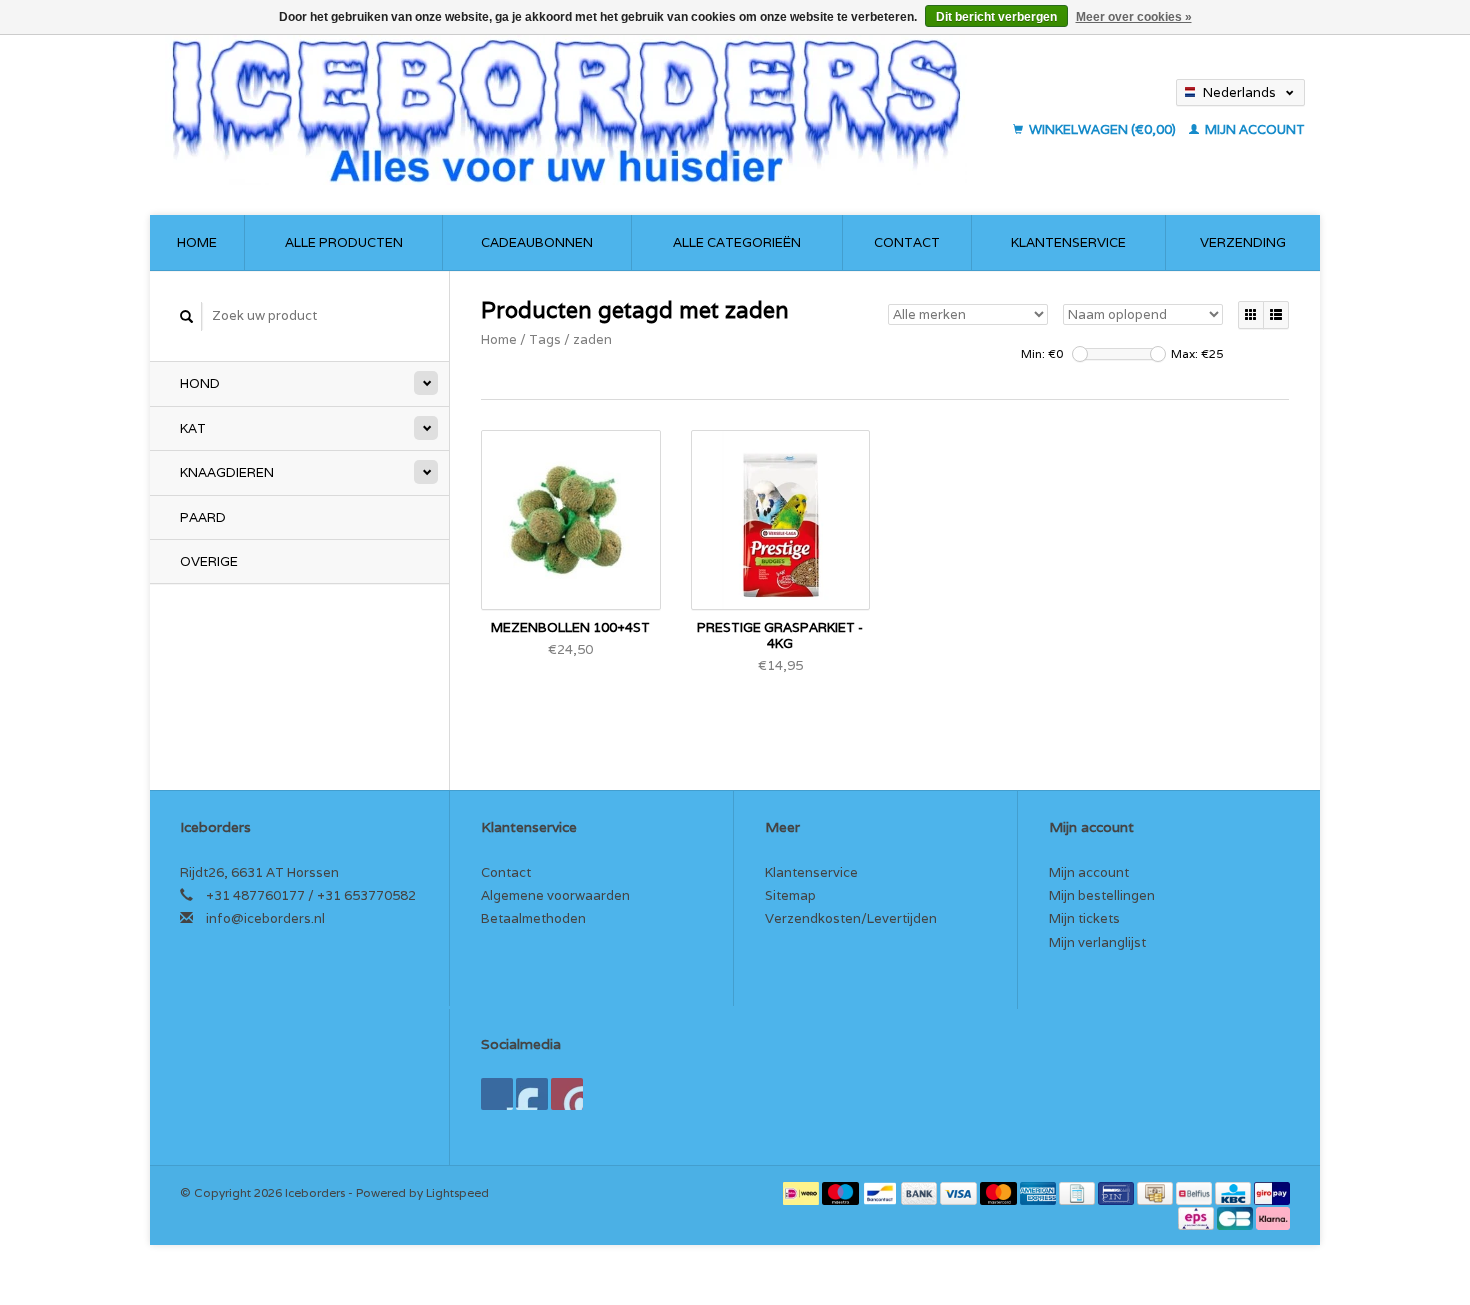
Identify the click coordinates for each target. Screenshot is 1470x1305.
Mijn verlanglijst (1097, 942)
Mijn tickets (1084, 918)
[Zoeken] (187, 316)
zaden (592, 339)
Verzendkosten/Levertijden (851, 918)
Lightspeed (457, 1192)
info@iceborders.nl (265, 918)
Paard (203, 517)
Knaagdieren (227, 472)
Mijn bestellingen (1102, 895)
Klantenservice (1068, 242)
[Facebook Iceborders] (497, 1094)
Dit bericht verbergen (996, 17)
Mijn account (1253, 129)
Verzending (1243, 242)
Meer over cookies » (1134, 17)
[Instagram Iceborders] (567, 1094)
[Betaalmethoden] (802, 1192)
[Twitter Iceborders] (532, 1094)
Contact (907, 242)
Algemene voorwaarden (555, 895)
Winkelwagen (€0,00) (1102, 129)
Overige (209, 561)
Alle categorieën (737, 242)
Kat (193, 428)
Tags (545, 339)
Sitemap (790, 895)
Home (197, 242)
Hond (200, 383)
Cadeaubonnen (537, 242)
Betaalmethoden (533, 918)
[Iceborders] (583, 110)
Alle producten (344, 242)
